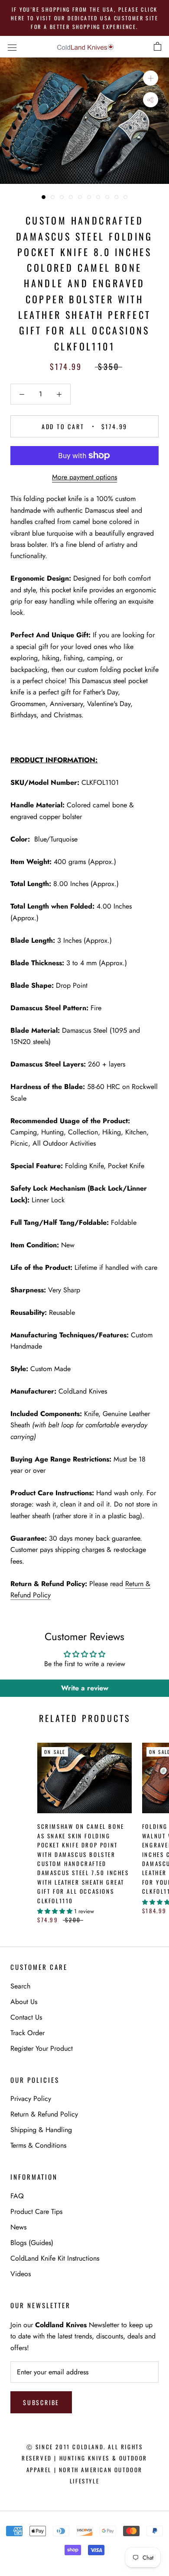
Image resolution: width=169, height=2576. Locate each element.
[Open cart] (158, 47)
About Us (24, 2002)
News (18, 2227)
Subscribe (41, 2402)
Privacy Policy (31, 2099)
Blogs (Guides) (32, 2243)
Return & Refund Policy (44, 2114)
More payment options (84, 477)
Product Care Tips (36, 2211)
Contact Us (26, 2017)
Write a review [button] (85, 1688)
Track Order (28, 2033)
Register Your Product (42, 2048)
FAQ (17, 2196)
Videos (21, 2274)
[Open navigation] (12, 47)
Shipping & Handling (41, 2130)
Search (20, 1986)
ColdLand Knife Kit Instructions (55, 2258)
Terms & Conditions (38, 2145)
